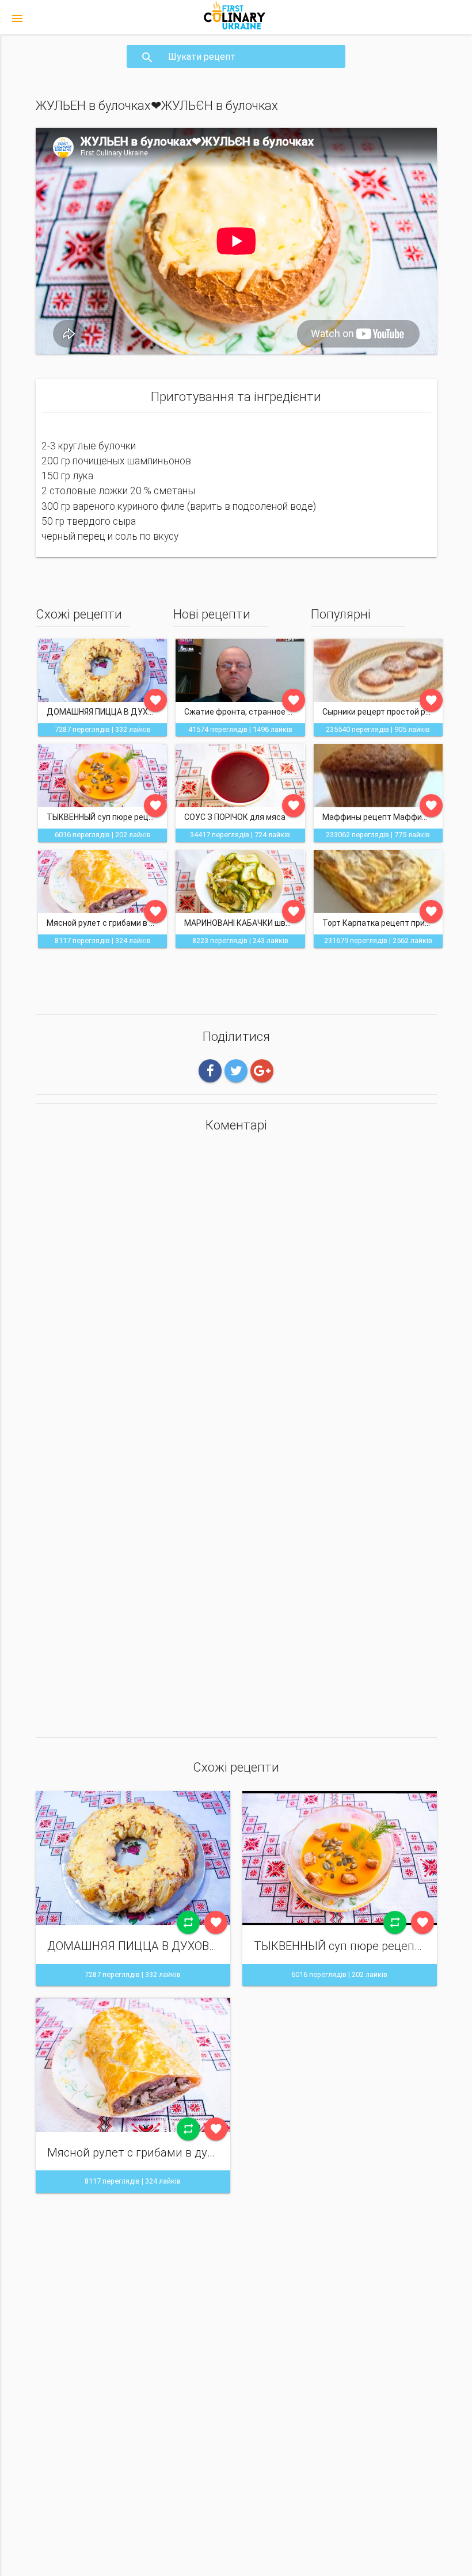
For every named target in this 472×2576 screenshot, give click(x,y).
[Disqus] (236, 1292)
